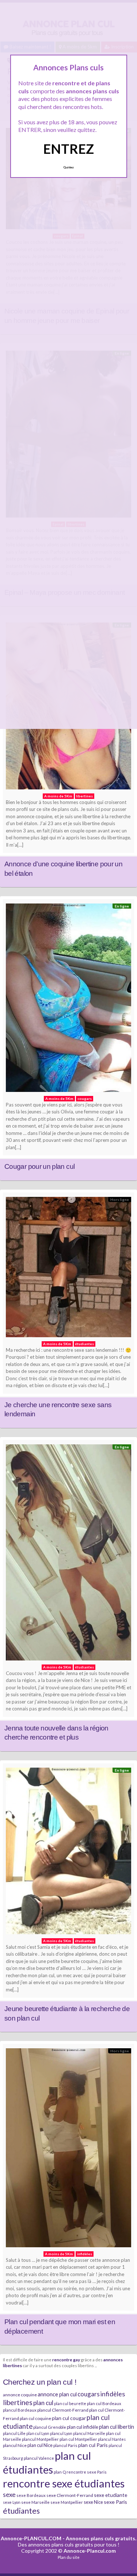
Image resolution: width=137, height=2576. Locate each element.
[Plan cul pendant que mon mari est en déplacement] (68, 2149)
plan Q (60, 2472)
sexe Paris (115, 2502)
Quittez (68, 167)
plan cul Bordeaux (104, 2403)
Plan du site (69, 2557)
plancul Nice (15, 2445)
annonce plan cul (57, 2394)
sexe (9, 2494)
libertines (18, 2402)
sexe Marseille (35, 2502)
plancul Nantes (112, 2439)
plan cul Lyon (38, 2433)
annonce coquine (20, 2395)
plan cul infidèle (83, 2427)
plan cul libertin (117, 2427)
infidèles (113, 2394)
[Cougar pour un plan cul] (68, 1000)
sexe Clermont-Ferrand (70, 2495)
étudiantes (21, 2511)
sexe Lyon (12, 2502)
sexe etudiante (111, 2495)
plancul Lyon (61, 2433)
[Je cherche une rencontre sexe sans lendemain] (68, 1269)
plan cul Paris (93, 2445)
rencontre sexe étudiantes (64, 2483)
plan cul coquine (35, 2418)
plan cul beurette (70, 2403)
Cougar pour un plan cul (39, 1166)
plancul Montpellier (40, 2439)
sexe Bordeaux (31, 2495)
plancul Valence (39, 2458)
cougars (89, 2394)
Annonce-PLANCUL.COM (31, 2538)
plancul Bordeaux (20, 2410)
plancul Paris (65, 2445)
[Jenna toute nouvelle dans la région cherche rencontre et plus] (68, 1554)
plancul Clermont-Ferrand (63, 2410)
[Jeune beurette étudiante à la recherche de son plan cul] (68, 1853)
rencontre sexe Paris (87, 2472)
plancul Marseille (89, 2433)
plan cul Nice (40, 2445)
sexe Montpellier (67, 2502)
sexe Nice (93, 2502)
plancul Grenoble (50, 2427)
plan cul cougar (69, 2418)
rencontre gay (66, 2360)
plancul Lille (14, 2433)
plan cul (43, 2403)
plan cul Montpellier (78, 2439)
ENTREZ (68, 149)
